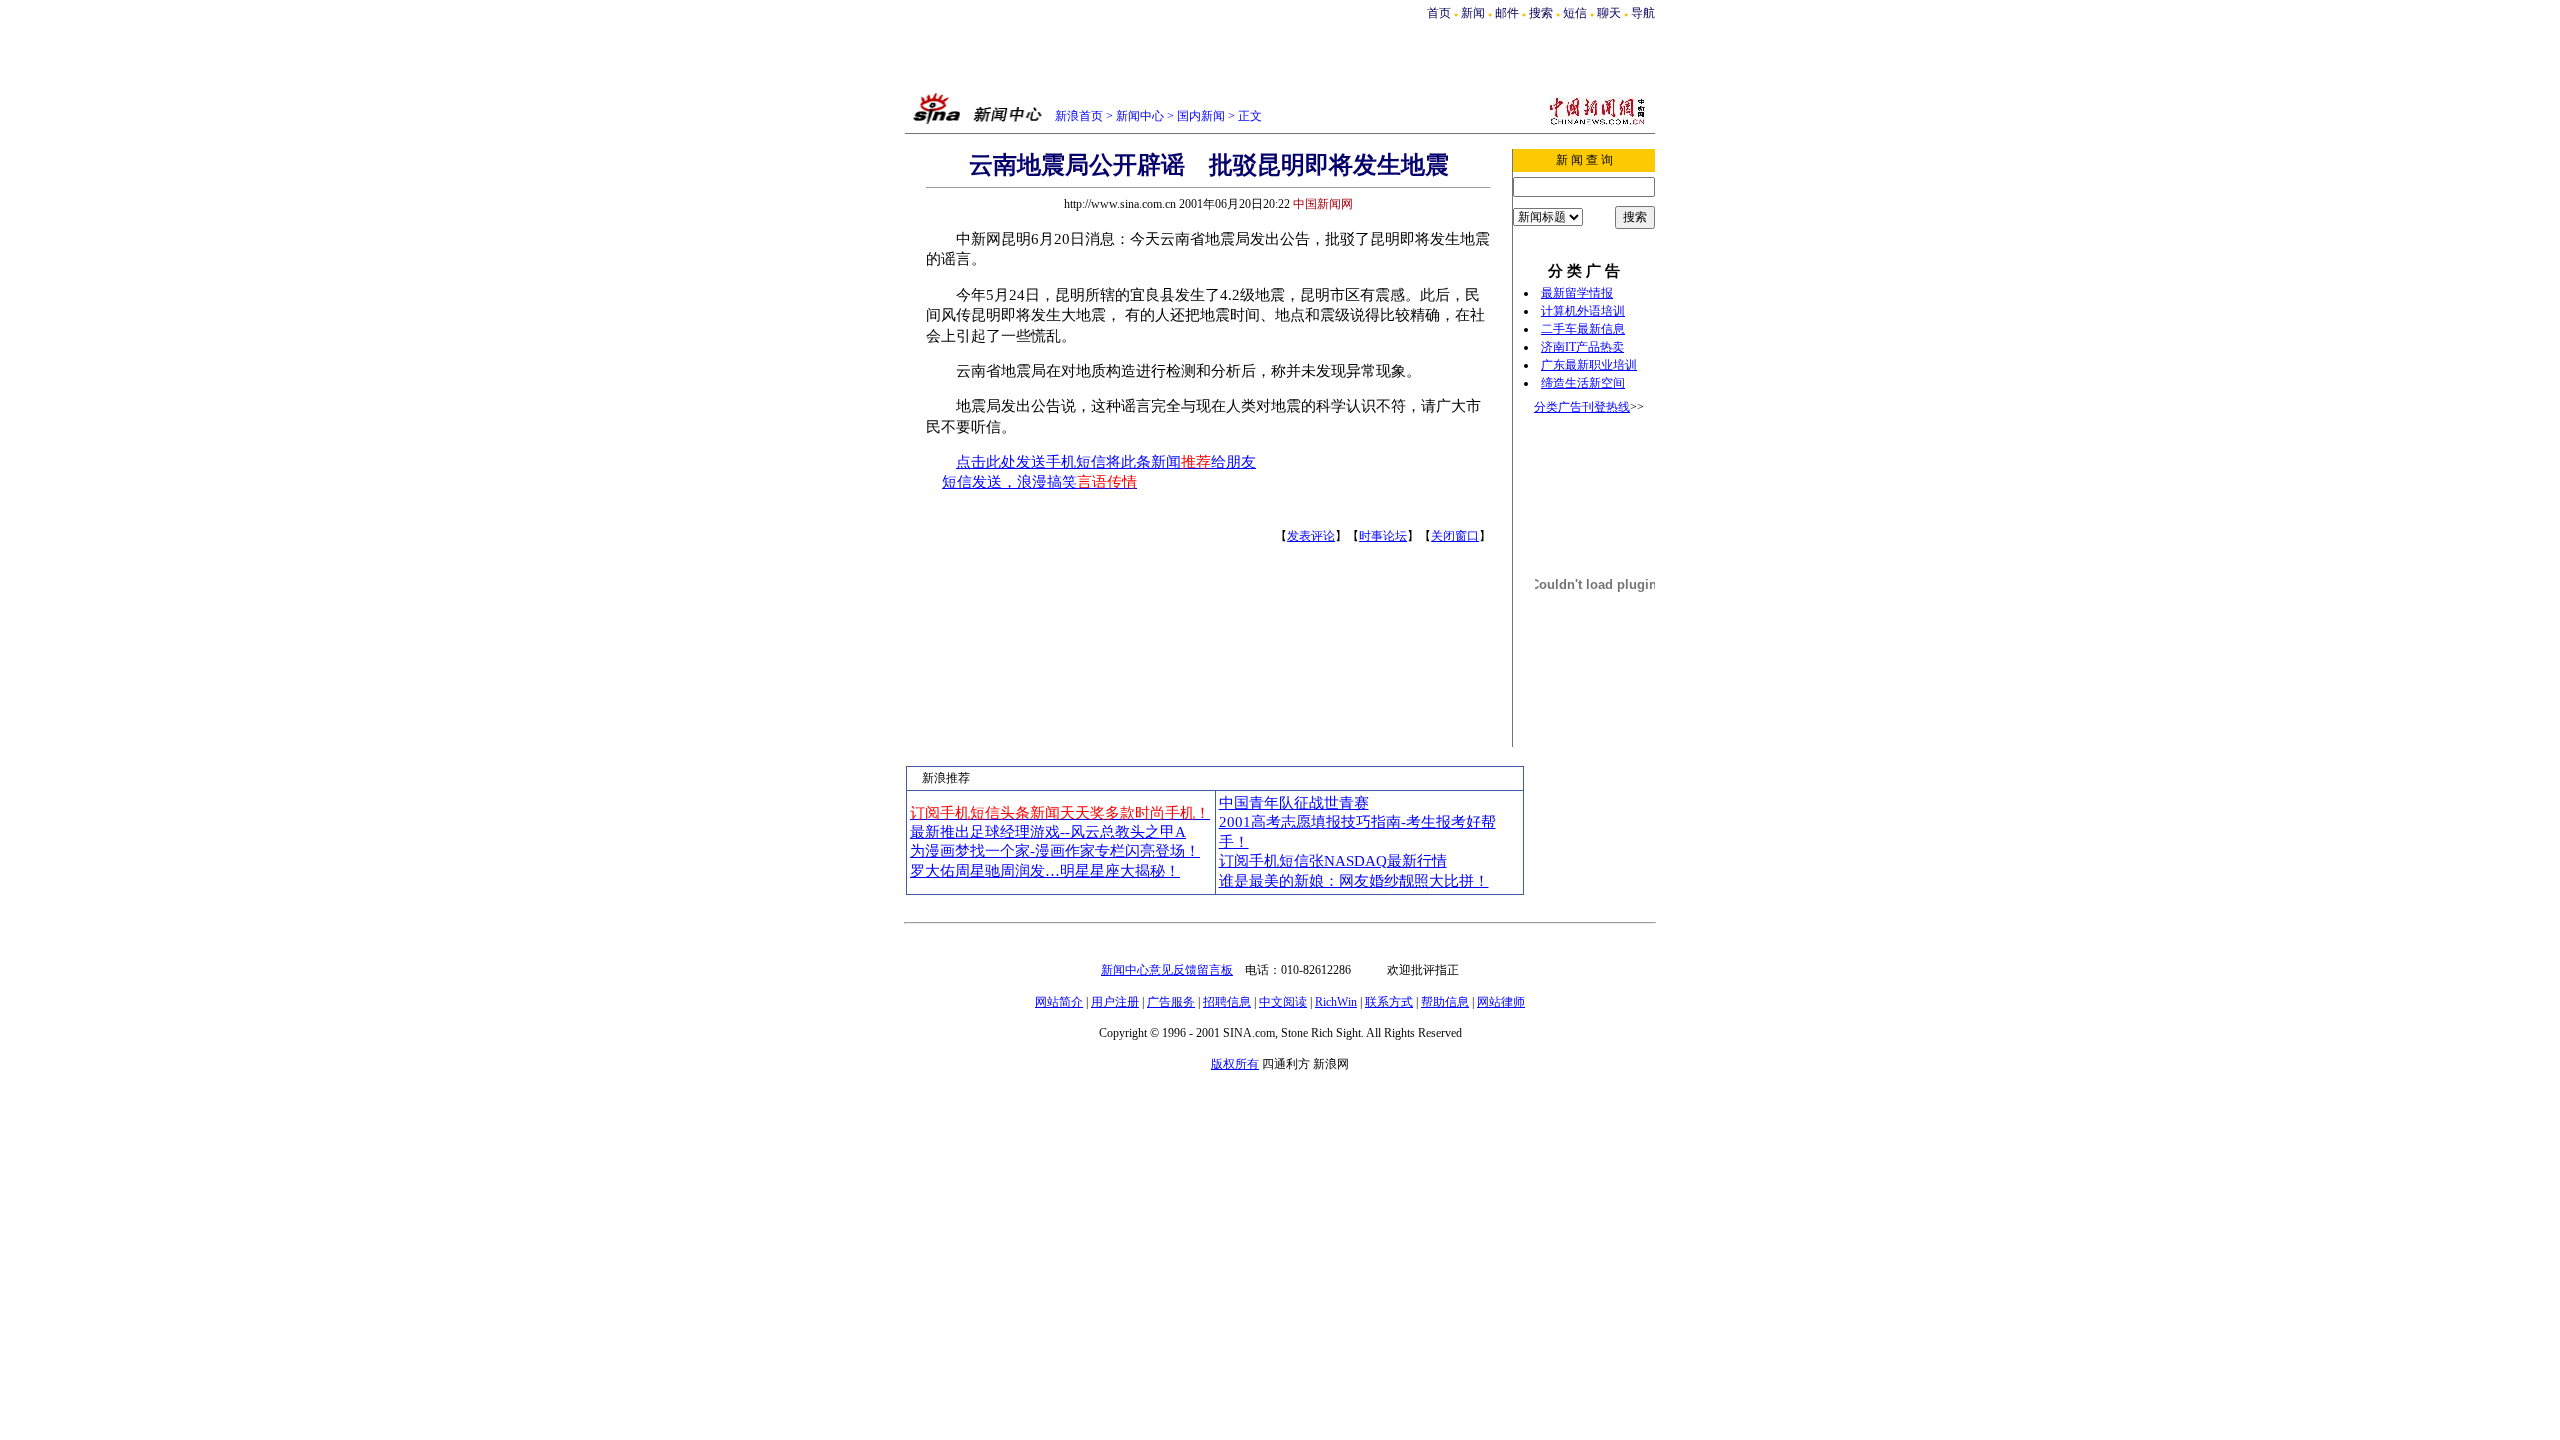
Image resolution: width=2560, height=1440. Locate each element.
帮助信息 (1445, 1002)
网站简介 (1059, 1002)
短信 (1575, 13)
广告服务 (1171, 1002)
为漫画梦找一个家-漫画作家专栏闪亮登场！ (1055, 851)
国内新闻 (1201, 116)
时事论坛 (1383, 536)
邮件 (1507, 13)
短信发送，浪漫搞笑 (1039, 482)
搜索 (1542, 13)
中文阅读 (1283, 1002)
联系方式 (1389, 1002)
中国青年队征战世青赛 (1294, 803)
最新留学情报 (1577, 293)
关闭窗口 (1455, 536)
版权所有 (1235, 1064)
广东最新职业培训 (1589, 365)
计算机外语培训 (1583, 311)
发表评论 (1311, 536)
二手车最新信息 (1583, 329)
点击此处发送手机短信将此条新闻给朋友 (1106, 462)
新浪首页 (1079, 116)
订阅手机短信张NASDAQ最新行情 (1333, 861)
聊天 (1609, 13)
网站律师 (1501, 1002)
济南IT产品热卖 (1582, 347)
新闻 (1473, 13)
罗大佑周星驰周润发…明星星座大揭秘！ (1045, 871)
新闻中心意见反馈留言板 (1167, 970)
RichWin (1336, 1002)
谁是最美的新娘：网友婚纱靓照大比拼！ (1354, 881)
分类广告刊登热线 (1582, 407)
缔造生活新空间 (1583, 383)
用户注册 (1115, 1002)
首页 (1439, 13)
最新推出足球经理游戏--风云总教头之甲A (1048, 832)
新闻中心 (1140, 116)
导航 (1643, 13)
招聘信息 (1227, 1002)
